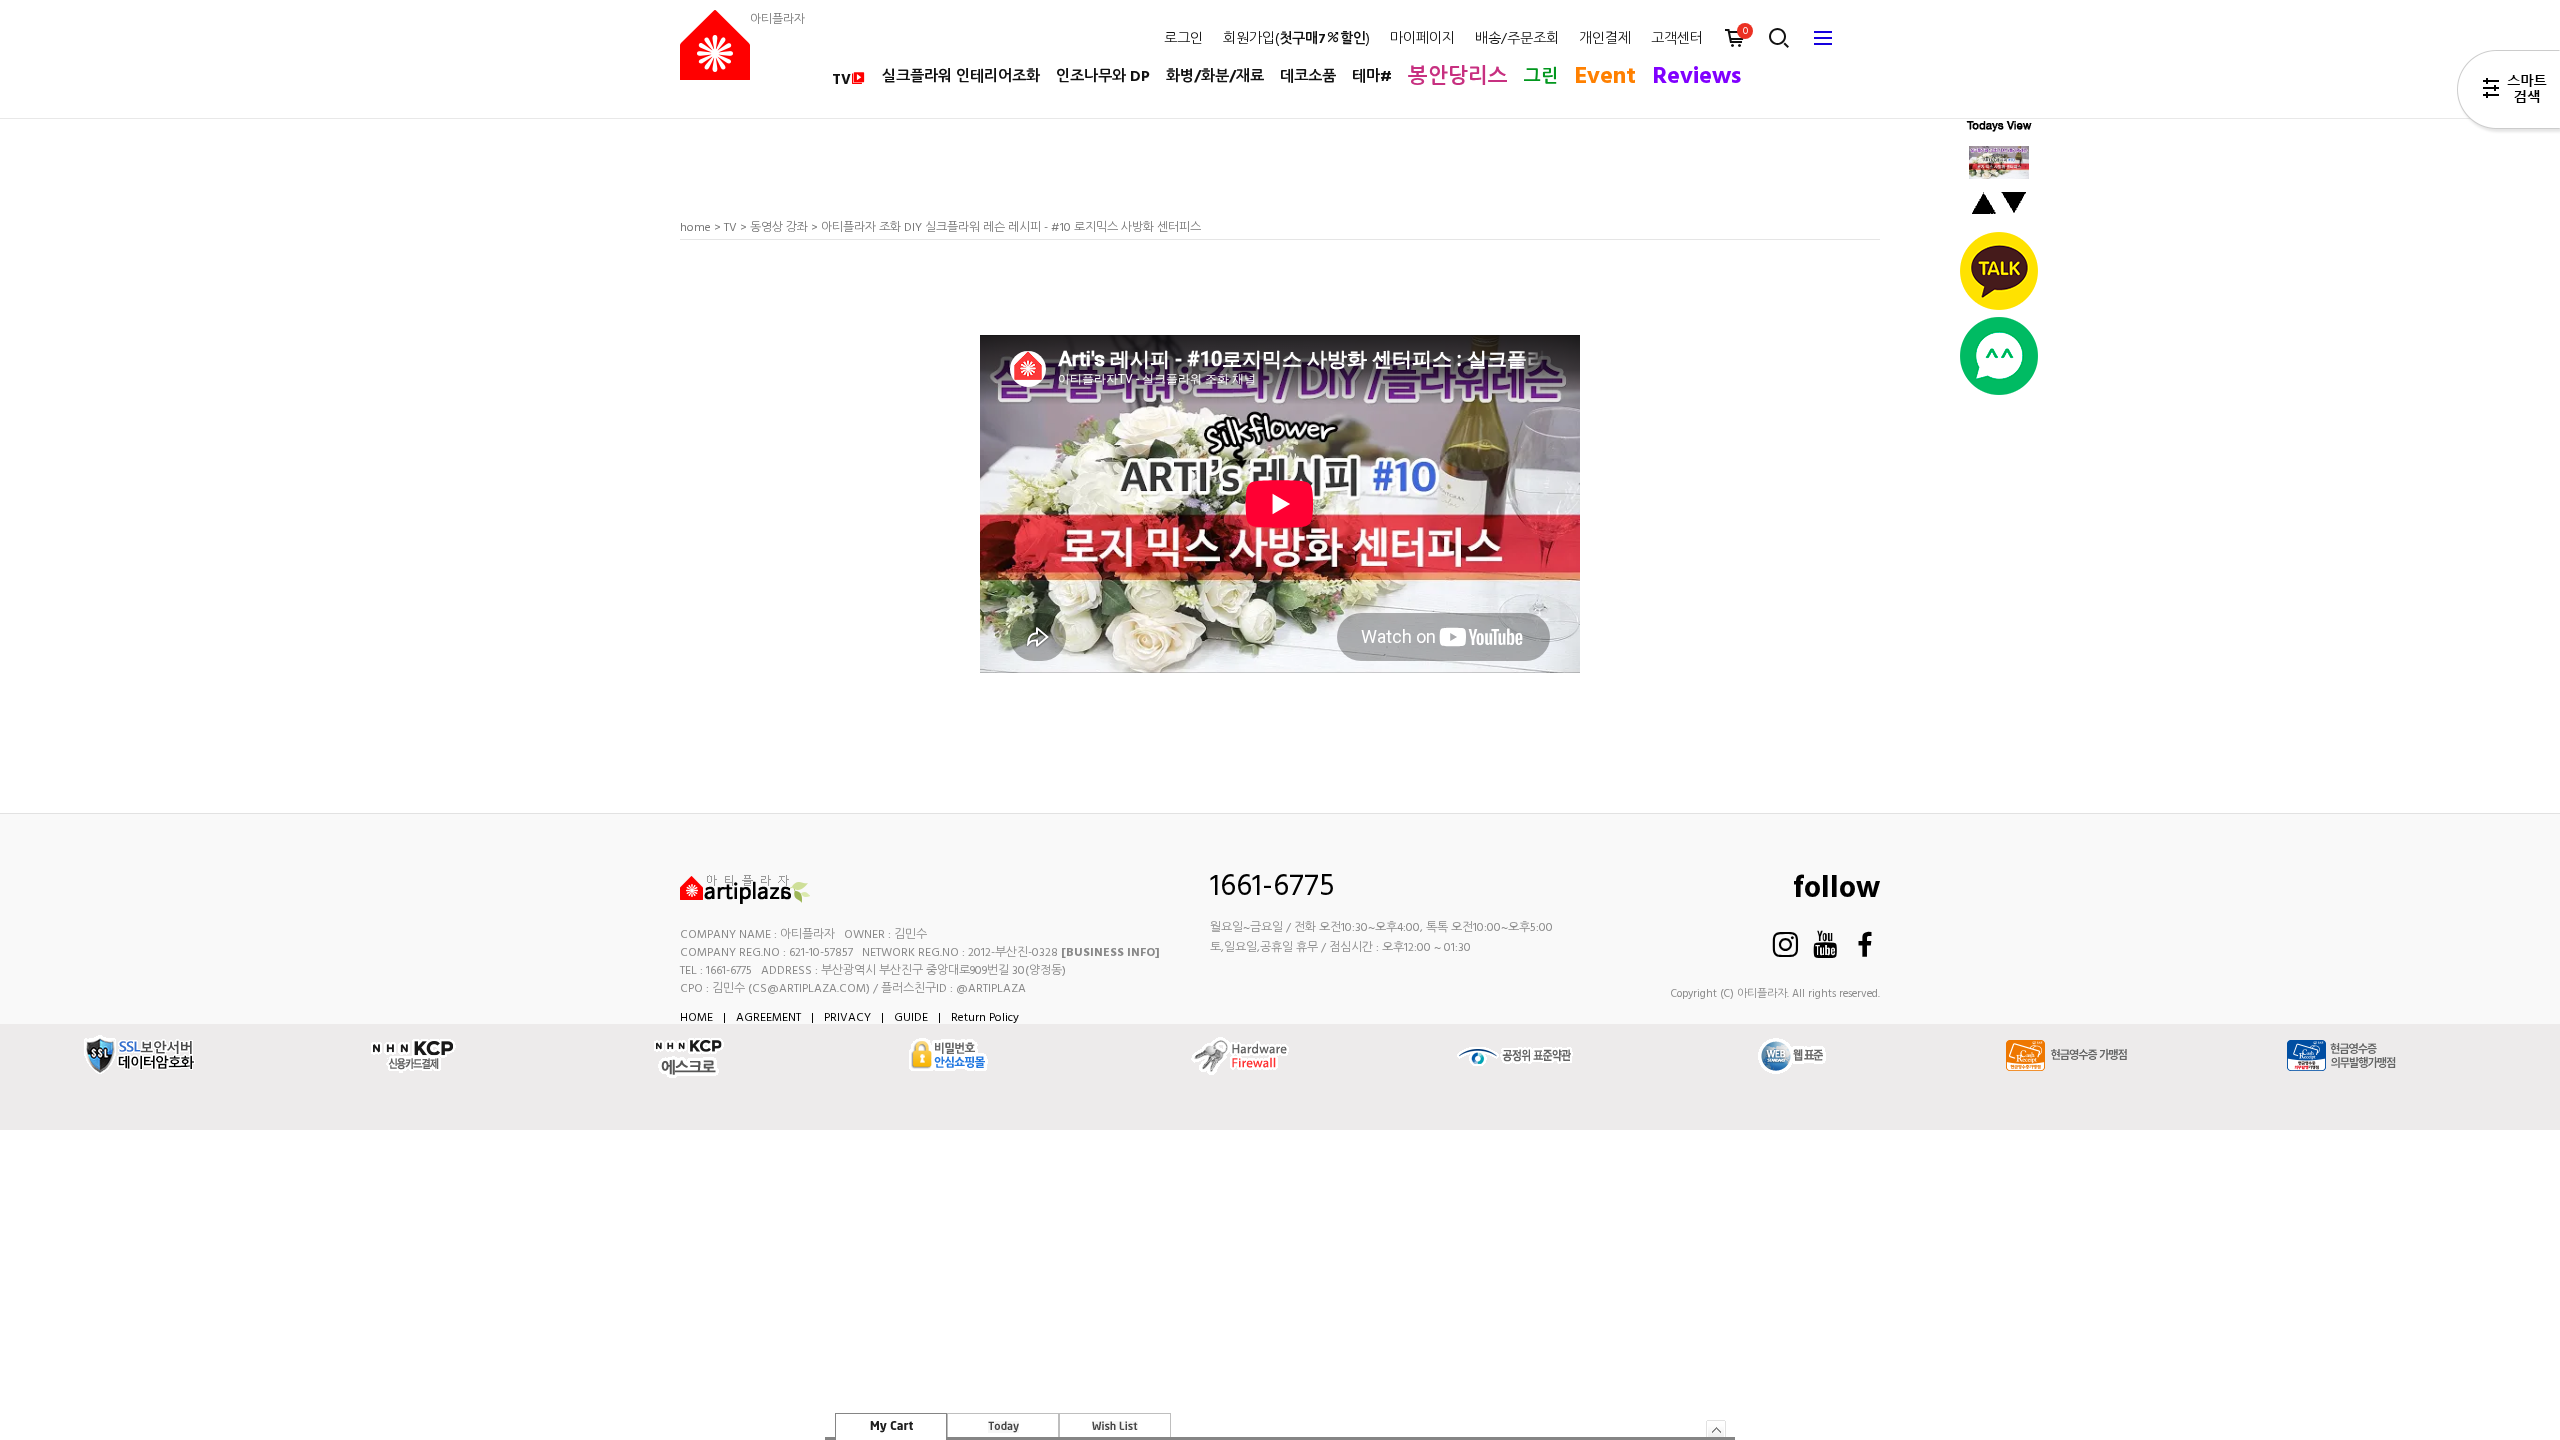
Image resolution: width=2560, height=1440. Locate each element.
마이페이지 (1422, 40)
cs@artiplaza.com (809, 989)
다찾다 (2508, 93)
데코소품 (1308, 77)
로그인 (1183, 40)
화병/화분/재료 (1215, 77)
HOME (696, 1018)
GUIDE (911, 1018)
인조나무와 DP (1103, 77)
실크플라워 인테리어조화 (961, 77)
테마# (1372, 77)
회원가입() (1296, 40)
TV (841, 80)
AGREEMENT (768, 1018)
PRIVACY (847, 1018)
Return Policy (985, 1018)
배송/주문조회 (1517, 40)
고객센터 (1677, 40)
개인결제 (1605, 40)
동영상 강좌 (779, 228)
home (695, 228)
